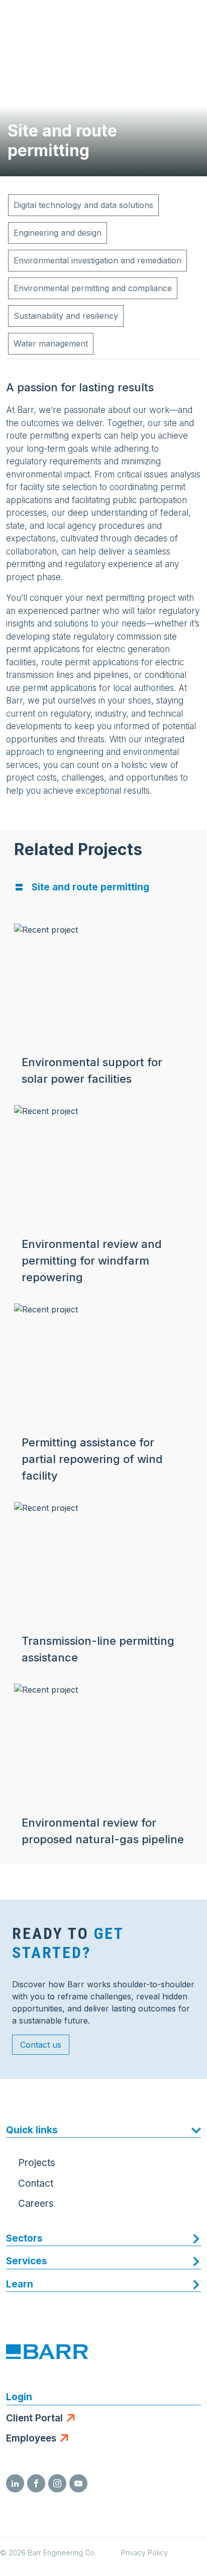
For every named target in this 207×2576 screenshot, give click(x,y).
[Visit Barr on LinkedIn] (15, 2483)
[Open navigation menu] (189, 20)
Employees (31, 2438)
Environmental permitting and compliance (93, 288)
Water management (51, 343)
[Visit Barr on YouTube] (78, 2483)
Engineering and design (58, 233)
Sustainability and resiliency (66, 316)
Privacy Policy (144, 2553)
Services (27, 2261)
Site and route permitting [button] (90, 887)
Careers (36, 2204)
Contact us (41, 2045)
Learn (20, 2284)
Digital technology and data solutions (83, 205)
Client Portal (34, 2418)
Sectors (24, 2238)
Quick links (32, 2130)
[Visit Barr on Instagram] (57, 2483)
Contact (36, 2183)
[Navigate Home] (46, 20)
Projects (37, 2163)
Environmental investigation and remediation (97, 260)
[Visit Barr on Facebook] (36, 2483)
